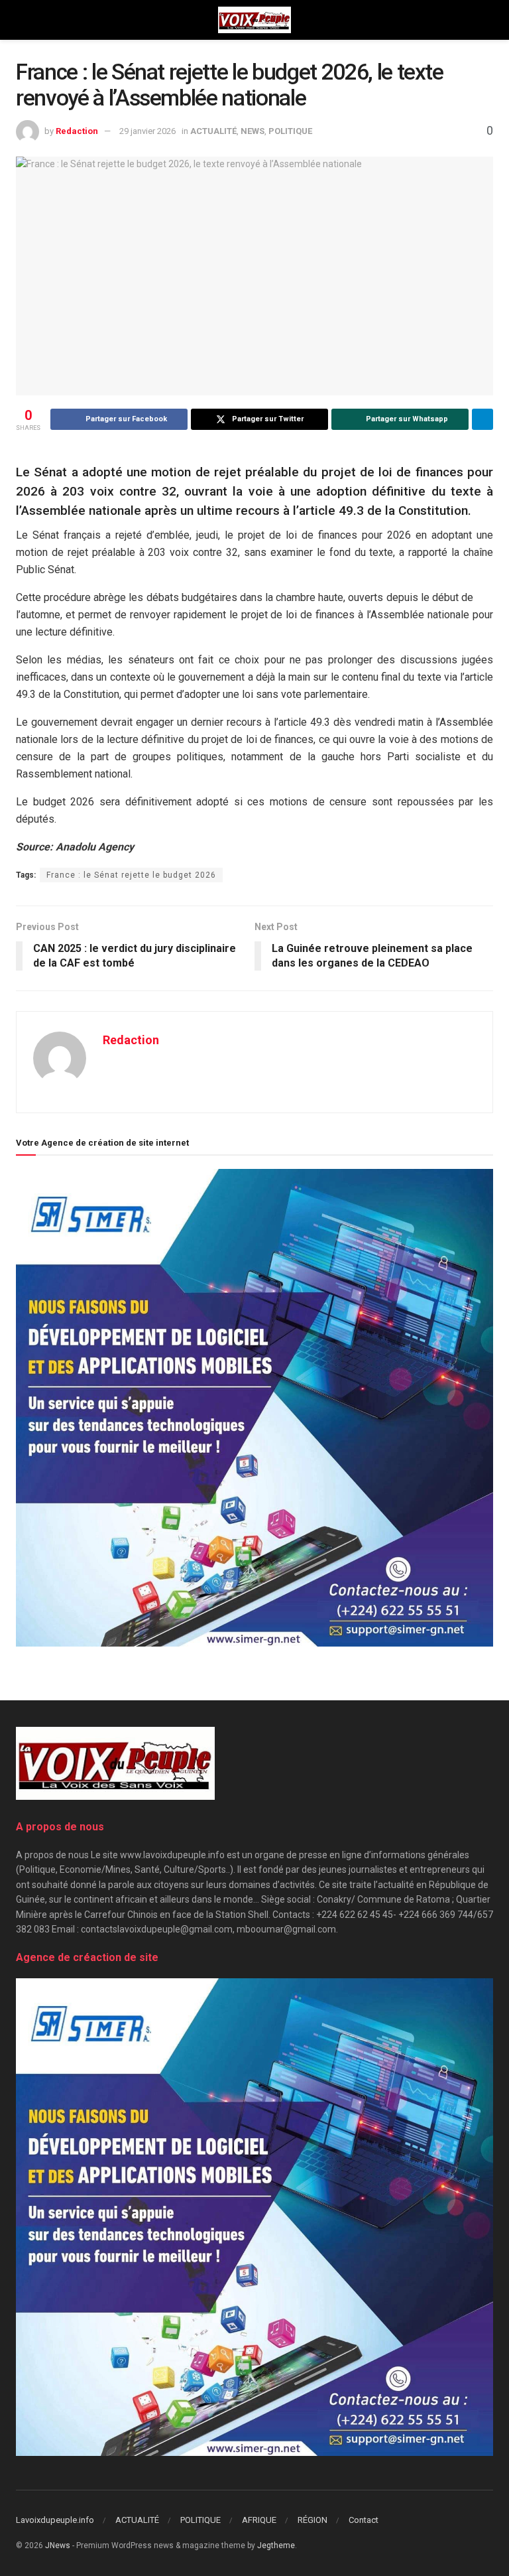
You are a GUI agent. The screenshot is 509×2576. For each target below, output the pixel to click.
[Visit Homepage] (254, 20)
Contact (364, 2520)
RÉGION (312, 2520)
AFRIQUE (259, 2520)
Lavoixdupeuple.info (55, 2520)
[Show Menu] (22, 20)
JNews (58, 2545)
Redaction (77, 131)
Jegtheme (276, 2545)
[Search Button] (487, 20)
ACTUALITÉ (213, 131)
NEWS (253, 131)
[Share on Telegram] (482, 419)
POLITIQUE (290, 131)
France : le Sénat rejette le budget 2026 (131, 875)
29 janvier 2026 (147, 131)
